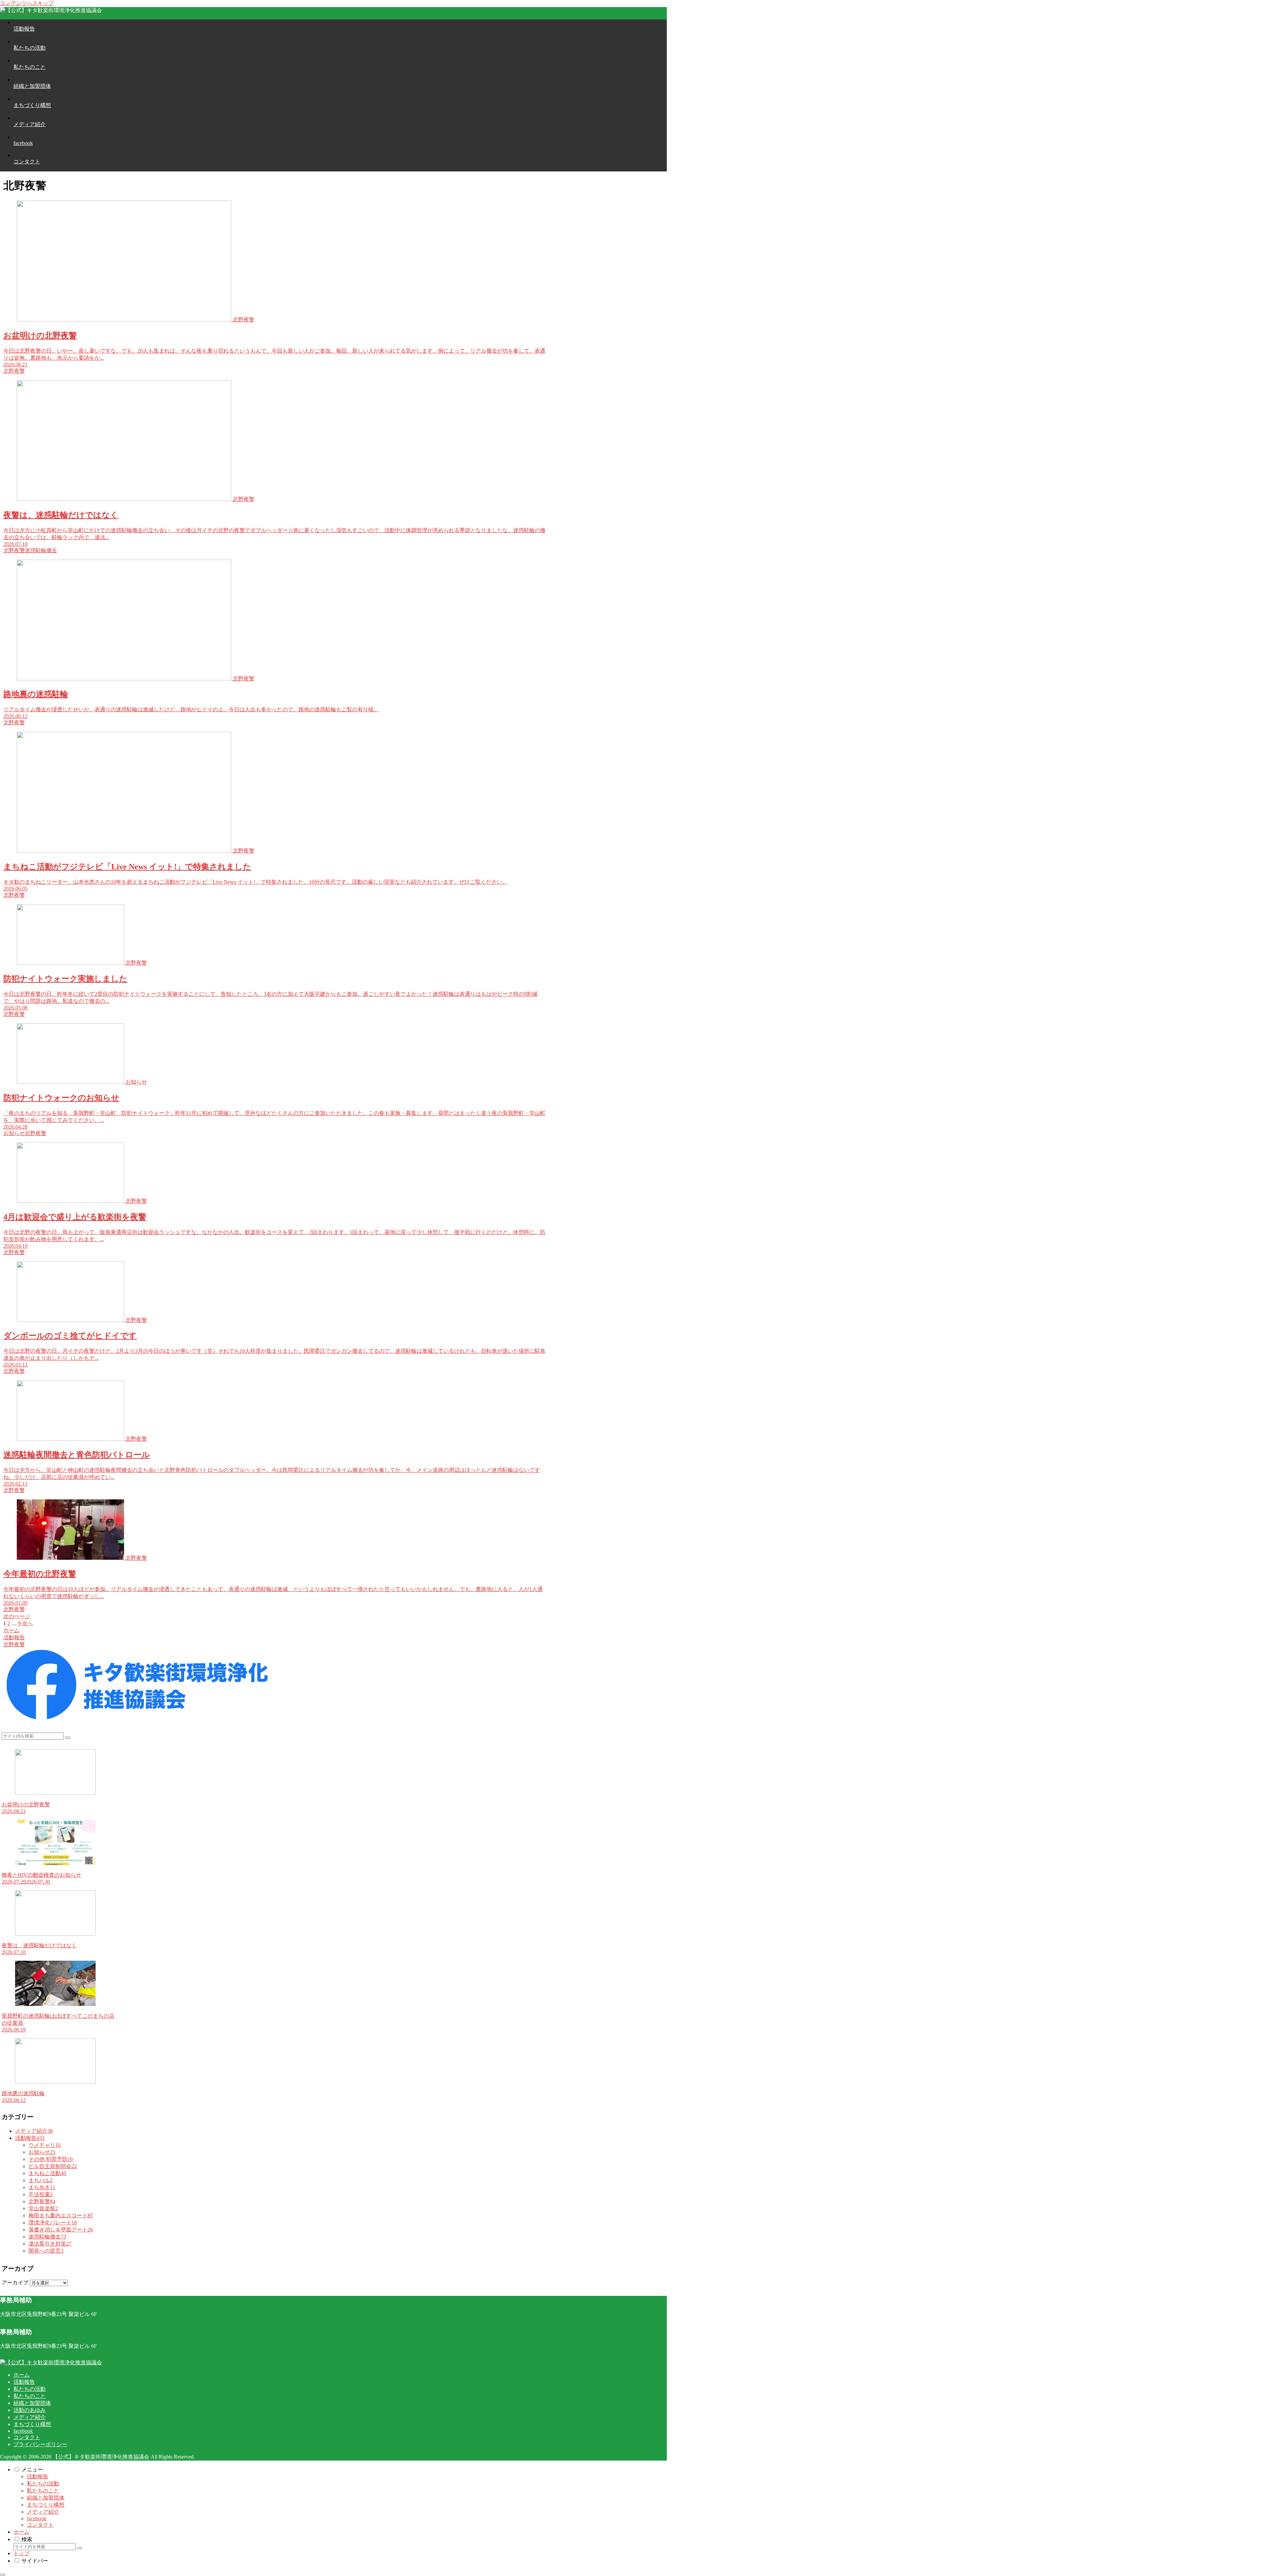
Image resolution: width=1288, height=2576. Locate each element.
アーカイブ (15, 2283)
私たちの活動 (30, 2389)
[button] (68, 1738)
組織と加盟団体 (32, 2403)
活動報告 (24, 2382)
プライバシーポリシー (40, 2444)
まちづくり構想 (32, 2424)
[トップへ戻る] (3, 2575)
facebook (23, 2431)
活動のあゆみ (30, 2410)
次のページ (17, 1616)
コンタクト (27, 2437)
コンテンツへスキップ (27, 3)
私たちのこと (30, 2396)
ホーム (21, 2375)
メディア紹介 (30, 2417)
